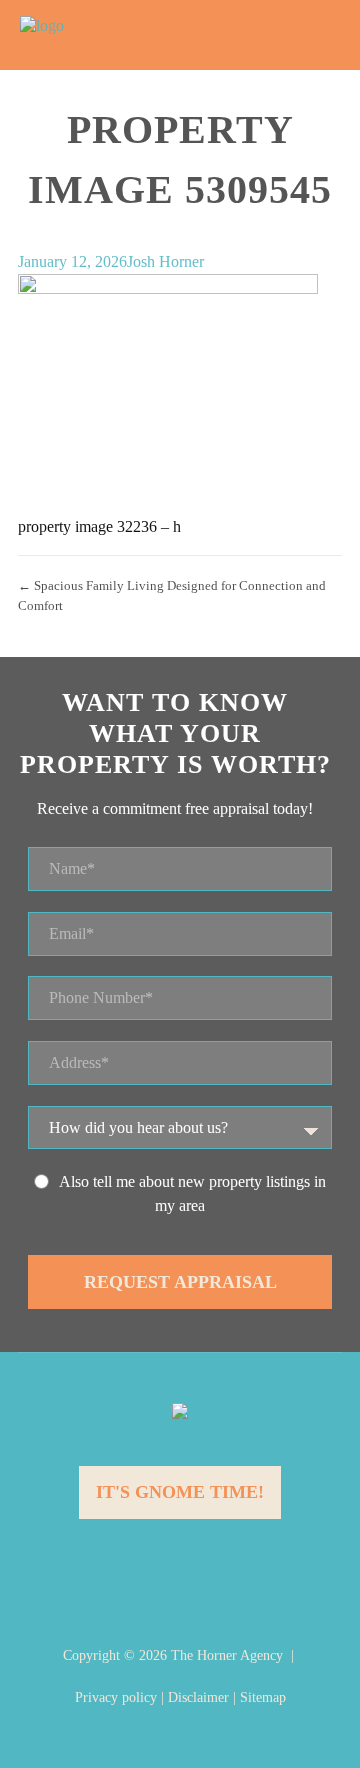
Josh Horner (165, 261)
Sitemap (263, 1697)
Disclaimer (198, 1697)
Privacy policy (116, 1697)
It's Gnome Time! (180, 1492)
